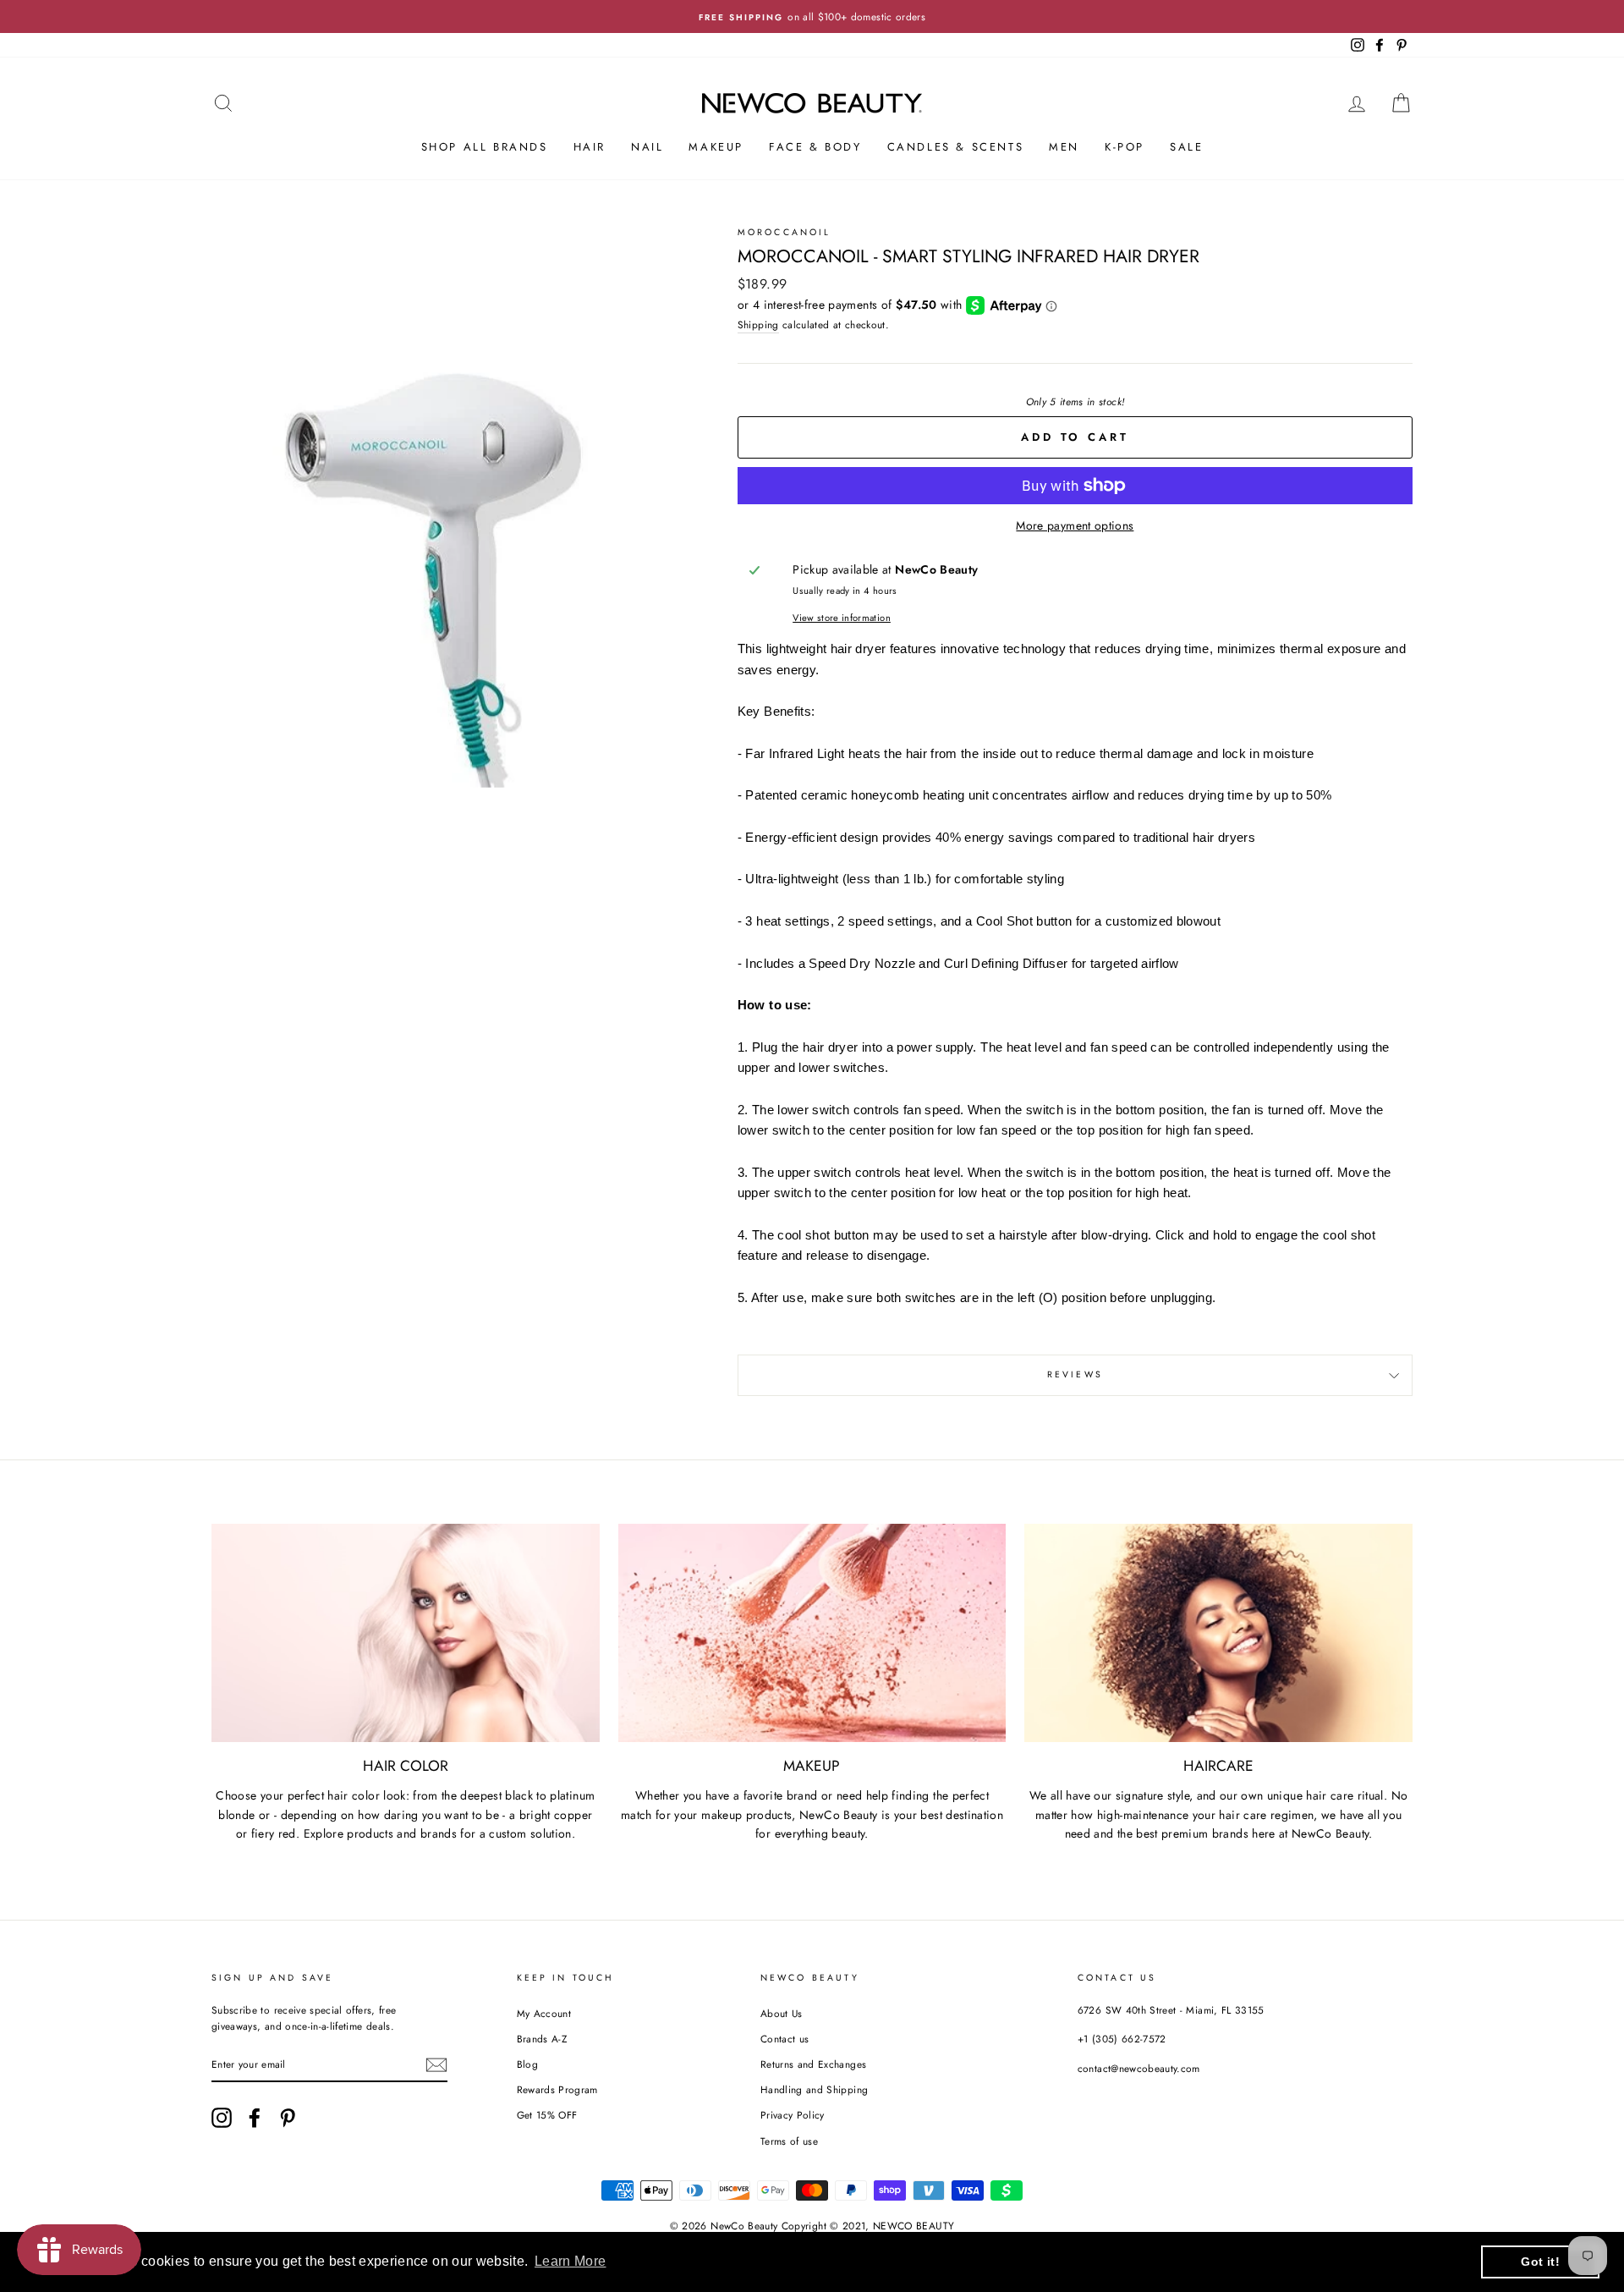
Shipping (758, 324)
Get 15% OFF (547, 2115)
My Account (544, 2013)
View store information (842, 618)
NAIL (647, 147)
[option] (812, 16)
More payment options (1075, 525)
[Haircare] (1218, 1633)
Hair (590, 147)
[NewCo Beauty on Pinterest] (288, 2118)
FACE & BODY (815, 147)
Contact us (785, 2039)
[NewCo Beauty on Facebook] (255, 2118)
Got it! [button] (1540, 2262)
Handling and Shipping (814, 2089)
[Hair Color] (406, 1633)
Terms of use (789, 2141)
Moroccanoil (785, 232)
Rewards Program (557, 2089)
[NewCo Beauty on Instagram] (222, 2118)
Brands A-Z (542, 2039)
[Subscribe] (436, 2065)
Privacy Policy (793, 2115)
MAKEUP (716, 147)
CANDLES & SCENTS (956, 147)
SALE (1186, 147)
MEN (1064, 147)
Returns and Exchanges (813, 2064)
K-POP (1125, 147)
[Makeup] (812, 1633)
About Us (782, 2013)
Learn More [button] (571, 2261)
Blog (527, 2064)
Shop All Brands (485, 147)
